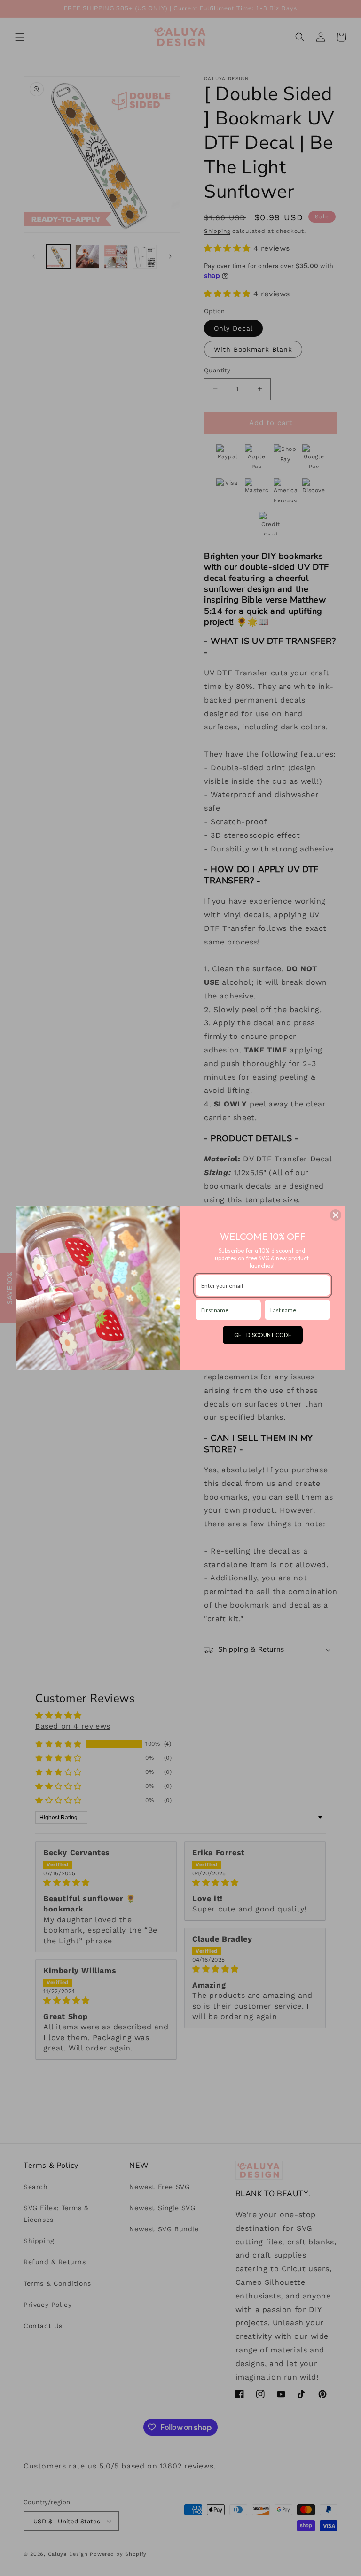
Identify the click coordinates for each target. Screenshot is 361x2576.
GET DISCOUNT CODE (263, 1335)
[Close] (336, 1215)
